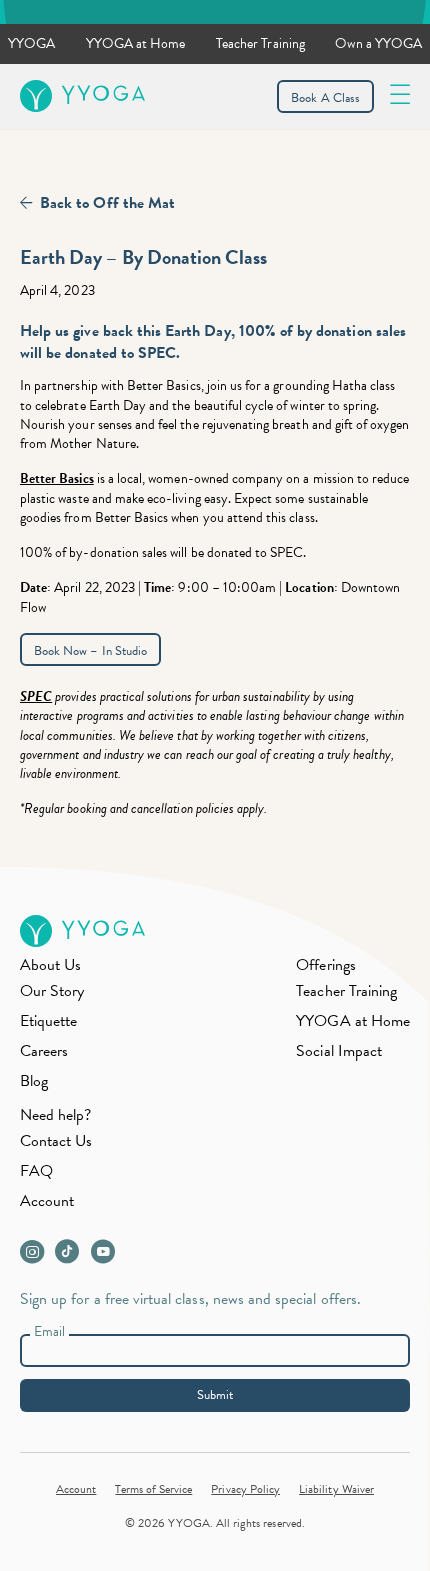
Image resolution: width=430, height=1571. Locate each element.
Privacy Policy (245, 1489)
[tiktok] (71, 1257)
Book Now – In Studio (90, 651)
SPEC (36, 696)
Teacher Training (260, 43)
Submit (215, 1395)
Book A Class (325, 98)
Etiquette (48, 1021)
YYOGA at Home (136, 43)
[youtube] (107, 1257)
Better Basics (57, 478)
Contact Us (56, 1141)
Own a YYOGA (378, 43)
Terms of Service (153, 1489)
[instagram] (36, 1257)
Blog (34, 1081)
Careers (44, 1051)
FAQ (36, 1171)
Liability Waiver (336, 1489)
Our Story (52, 991)
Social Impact (339, 1051)
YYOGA (31, 43)
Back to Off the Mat (107, 203)
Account (47, 1201)
